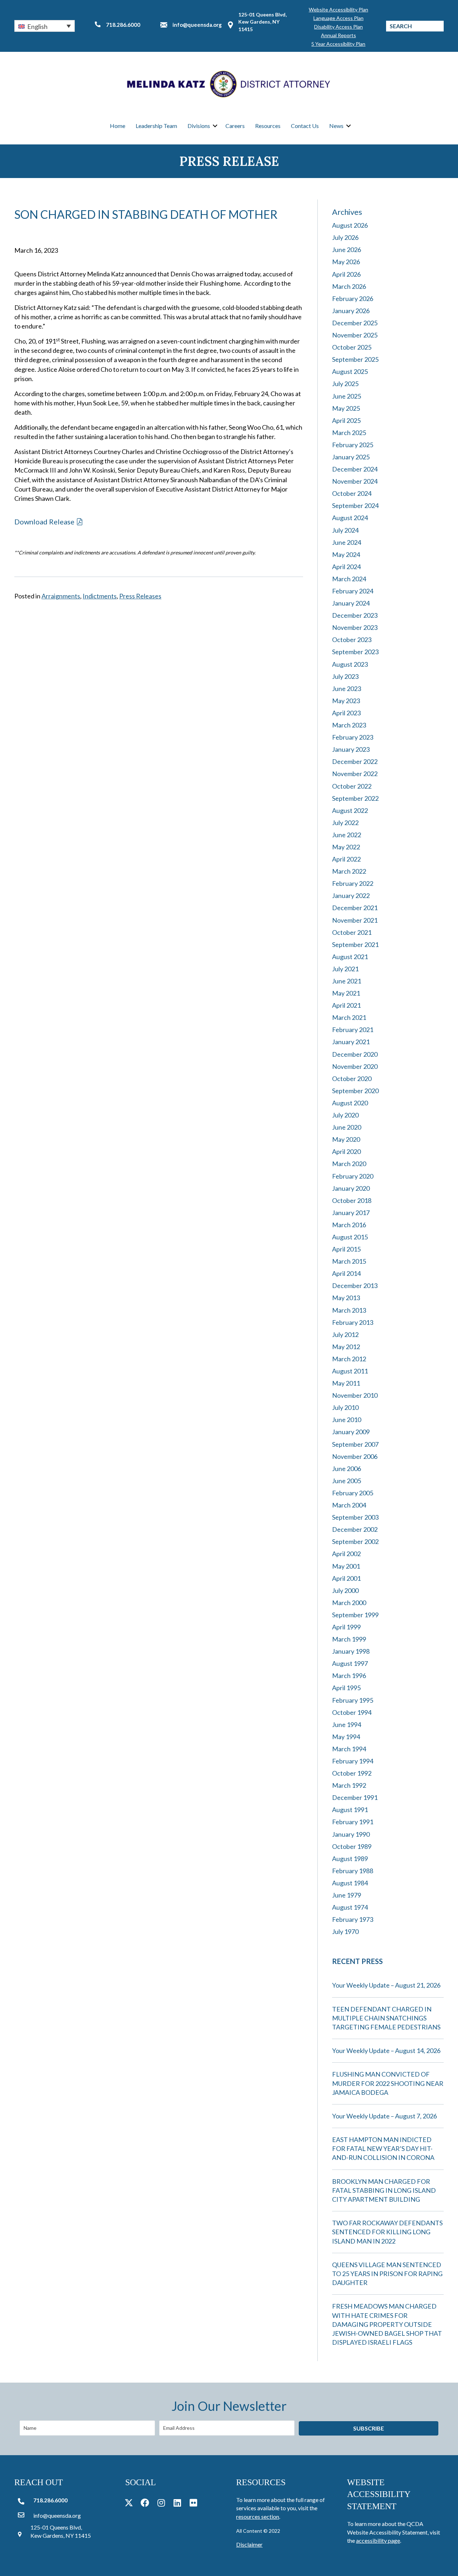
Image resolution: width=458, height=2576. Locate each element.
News (336, 126)
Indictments (100, 596)
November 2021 (355, 920)
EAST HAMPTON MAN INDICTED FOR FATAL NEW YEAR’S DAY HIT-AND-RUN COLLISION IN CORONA (383, 2148)
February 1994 (353, 1761)
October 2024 (352, 493)
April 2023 (346, 713)
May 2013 (346, 1298)
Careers (235, 126)
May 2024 (346, 554)
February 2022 (353, 883)
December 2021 (355, 908)
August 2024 (350, 518)
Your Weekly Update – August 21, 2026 (386, 1985)
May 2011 (346, 1383)
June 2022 (347, 835)
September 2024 (355, 505)
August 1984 (350, 1883)
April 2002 (346, 1554)
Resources (268, 126)
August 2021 (350, 957)
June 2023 (347, 689)
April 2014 (346, 1273)
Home (118, 126)
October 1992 (352, 1773)
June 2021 (347, 981)
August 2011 (350, 1371)
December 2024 (355, 469)
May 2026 (346, 262)
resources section (258, 2516)
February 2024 (353, 591)
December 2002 (355, 1529)
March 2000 (349, 1603)
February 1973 (353, 1919)
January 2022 (351, 895)
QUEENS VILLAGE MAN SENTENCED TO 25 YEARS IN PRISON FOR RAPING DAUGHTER (387, 2274)
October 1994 (352, 1712)
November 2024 (355, 481)
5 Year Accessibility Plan (338, 44)
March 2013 (349, 1310)
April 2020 (346, 1151)
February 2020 (353, 1176)
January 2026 (351, 311)
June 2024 (347, 542)
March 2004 (349, 1505)
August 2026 (350, 225)
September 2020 (355, 1091)
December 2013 (355, 1285)
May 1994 (346, 1737)
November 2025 (355, 335)
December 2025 (355, 323)
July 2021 (345, 969)
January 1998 (351, 1651)
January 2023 (351, 749)
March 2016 (349, 1225)
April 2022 (346, 859)
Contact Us (305, 126)
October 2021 (352, 932)
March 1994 (349, 1749)
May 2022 (346, 847)
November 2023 (355, 627)
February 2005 (353, 1493)
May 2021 (346, 993)
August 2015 (350, 1237)
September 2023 (355, 652)
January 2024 (351, 603)
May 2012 (346, 1347)
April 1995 (346, 1688)
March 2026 (349, 286)
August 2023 (350, 664)
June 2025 (347, 396)
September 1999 (355, 1615)
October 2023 (352, 640)
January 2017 (351, 1213)
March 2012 (349, 1359)
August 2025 (350, 371)
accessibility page (378, 2540)
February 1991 (353, 1822)
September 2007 (355, 1444)
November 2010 (355, 1395)
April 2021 (346, 1005)
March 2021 (349, 1017)
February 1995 (353, 1700)
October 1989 (352, 1846)
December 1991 (355, 1797)
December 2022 (355, 761)
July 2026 (345, 237)
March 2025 (349, 433)
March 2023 (349, 725)
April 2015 (346, 1249)
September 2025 (355, 359)
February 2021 (353, 1030)
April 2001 (346, 1578)
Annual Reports (338, 35)
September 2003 (355, 1517)
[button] (45, 26)
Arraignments (61, 596)
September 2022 (355, 798)
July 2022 (345, 823)
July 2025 (345, 384)
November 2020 (355, 1066)
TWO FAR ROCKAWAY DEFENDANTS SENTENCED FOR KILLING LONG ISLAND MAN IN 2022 (387, 2232)
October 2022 (352, 786)
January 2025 (351, 457)
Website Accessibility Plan (338, 9)
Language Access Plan (338, 18)
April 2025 (346, 420)
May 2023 (346, 701)
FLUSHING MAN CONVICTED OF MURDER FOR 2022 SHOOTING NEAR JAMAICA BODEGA (388, 2083)
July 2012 (345, 1334)
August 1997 (350, 1663)
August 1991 (350, 1810)
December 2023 (355, 615)
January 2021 (351, 1042)
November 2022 (355, 774)
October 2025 (352, 347)
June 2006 (347, 1469)
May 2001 (346, 1566)
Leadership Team (156, 126)
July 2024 (345, 530)
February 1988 (353, 1871)
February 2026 (353, 298)
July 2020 (345, 1115)
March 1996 (349, 1676)
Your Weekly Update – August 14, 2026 (386, 2051)
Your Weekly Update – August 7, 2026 (384, 2116)
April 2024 (346, 567)
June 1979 (347, 1895)
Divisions (199, 126)
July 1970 (345, 1931)
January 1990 (351, 1834)
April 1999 (346, 1627)
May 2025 (346, 408)
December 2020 (355, 1054)
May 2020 (346, 1139)
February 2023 (353, 737)
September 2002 (355, 1541)
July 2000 (345, 1590)
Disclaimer (249, 2544)
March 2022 (349, 871)
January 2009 (351, 1432)
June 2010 (347, 1420)
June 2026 (347, 250)
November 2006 (355, 1456)
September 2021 (355, 944)
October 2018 (352, 1200)
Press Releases (140, 596)
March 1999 (349, 1639)
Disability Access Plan (338, 27)
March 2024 (349, 579)
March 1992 (349, 1785)
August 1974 (350, 1907)
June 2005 (347, 1481)
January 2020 (351, 1188)
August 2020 (350, 1103)
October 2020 (352, 1079)
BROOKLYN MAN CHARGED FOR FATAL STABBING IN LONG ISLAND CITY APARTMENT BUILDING (384, 2190)
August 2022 (350, 810)
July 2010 (345, 1407)
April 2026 (346, 274)
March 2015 (349, 1261)
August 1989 (350, 1859)
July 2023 (345, 676)
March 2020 (349, 1164)
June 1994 (347, 1724)
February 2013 (353, 1322)
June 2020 (347, 1127)
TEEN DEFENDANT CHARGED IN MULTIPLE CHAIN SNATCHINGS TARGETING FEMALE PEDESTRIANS (386, 2018)
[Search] (438, 26)
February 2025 (353, 445)
